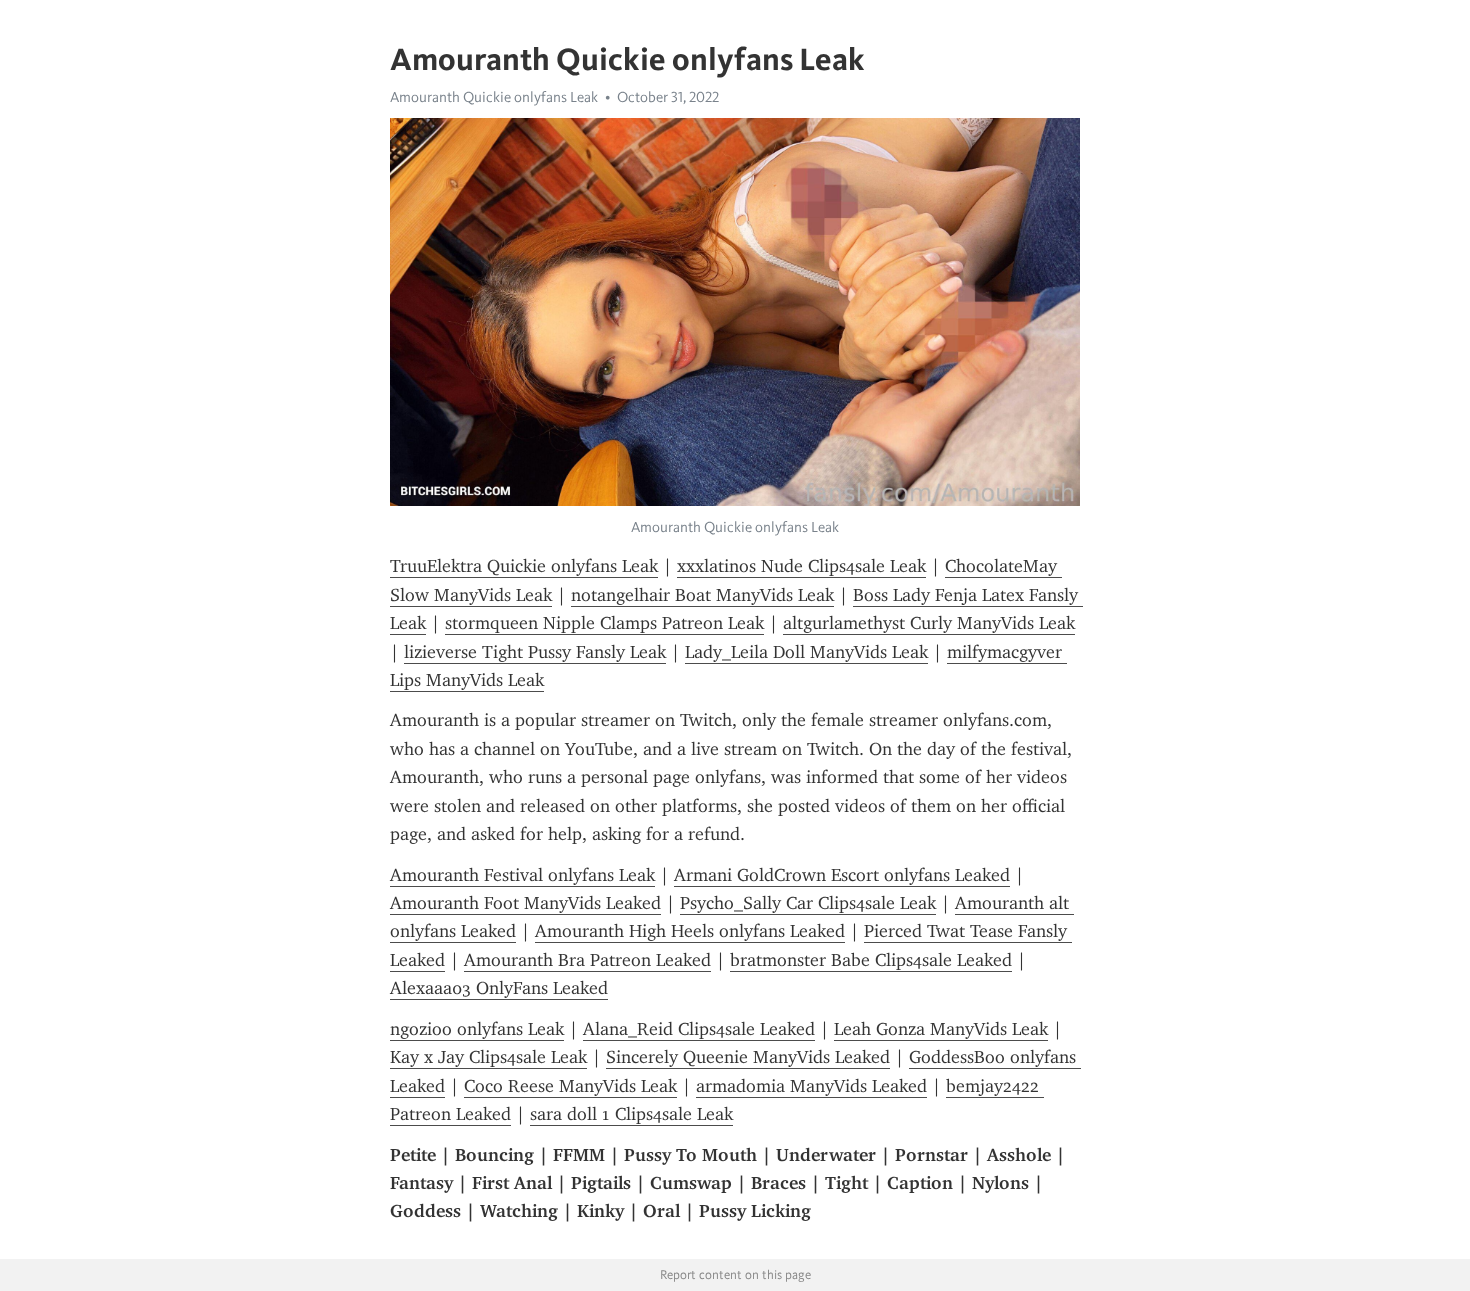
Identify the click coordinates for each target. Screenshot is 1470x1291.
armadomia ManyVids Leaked (811, 1086)
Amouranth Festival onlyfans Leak (522, 875)
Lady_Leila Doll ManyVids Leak (806, 652)
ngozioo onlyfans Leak (477, 1029)
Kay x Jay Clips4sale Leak (488, 1057)
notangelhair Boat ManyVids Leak (702, 595)
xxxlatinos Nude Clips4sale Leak (801, 566)
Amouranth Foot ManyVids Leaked (525, 903)
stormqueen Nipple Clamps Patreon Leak (604, 623)
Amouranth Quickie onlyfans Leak (494, 97)
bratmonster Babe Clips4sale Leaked (871, 960)
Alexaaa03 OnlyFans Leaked (499, 988)
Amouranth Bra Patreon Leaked (587, 960)
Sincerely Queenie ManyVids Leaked (748, 1057)
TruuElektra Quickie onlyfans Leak (524, 566)
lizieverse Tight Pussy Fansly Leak (535, 652)
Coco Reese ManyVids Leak (570, 1086)
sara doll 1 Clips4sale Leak (631, 1114)
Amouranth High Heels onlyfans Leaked (690, 931)
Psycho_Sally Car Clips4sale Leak (808, 903)
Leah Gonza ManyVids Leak (941, 1029)
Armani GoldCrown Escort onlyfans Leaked (842, 875)
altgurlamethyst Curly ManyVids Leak (929, 623)
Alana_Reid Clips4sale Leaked (699, 1029)
